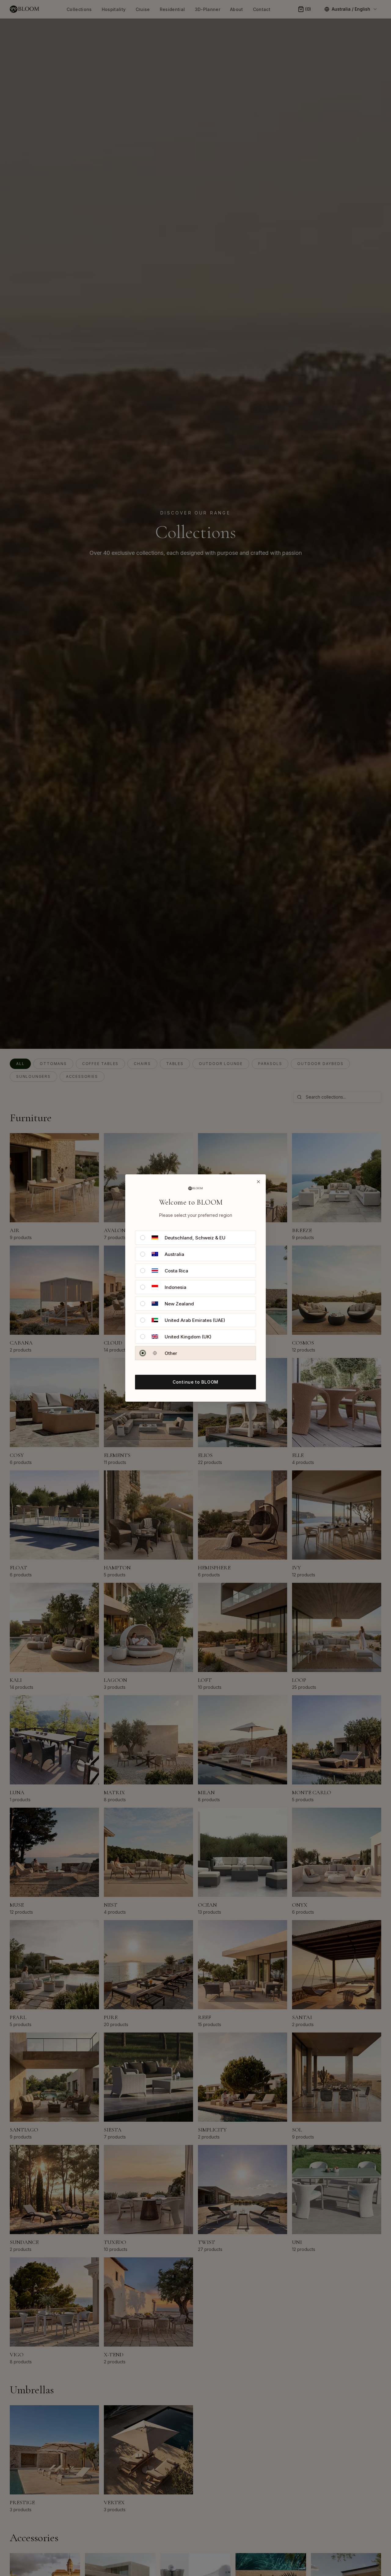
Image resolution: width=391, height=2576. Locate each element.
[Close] (258, 1182)
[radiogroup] (195, 1295)
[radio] (143, 1238)
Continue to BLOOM (195, 1382)
